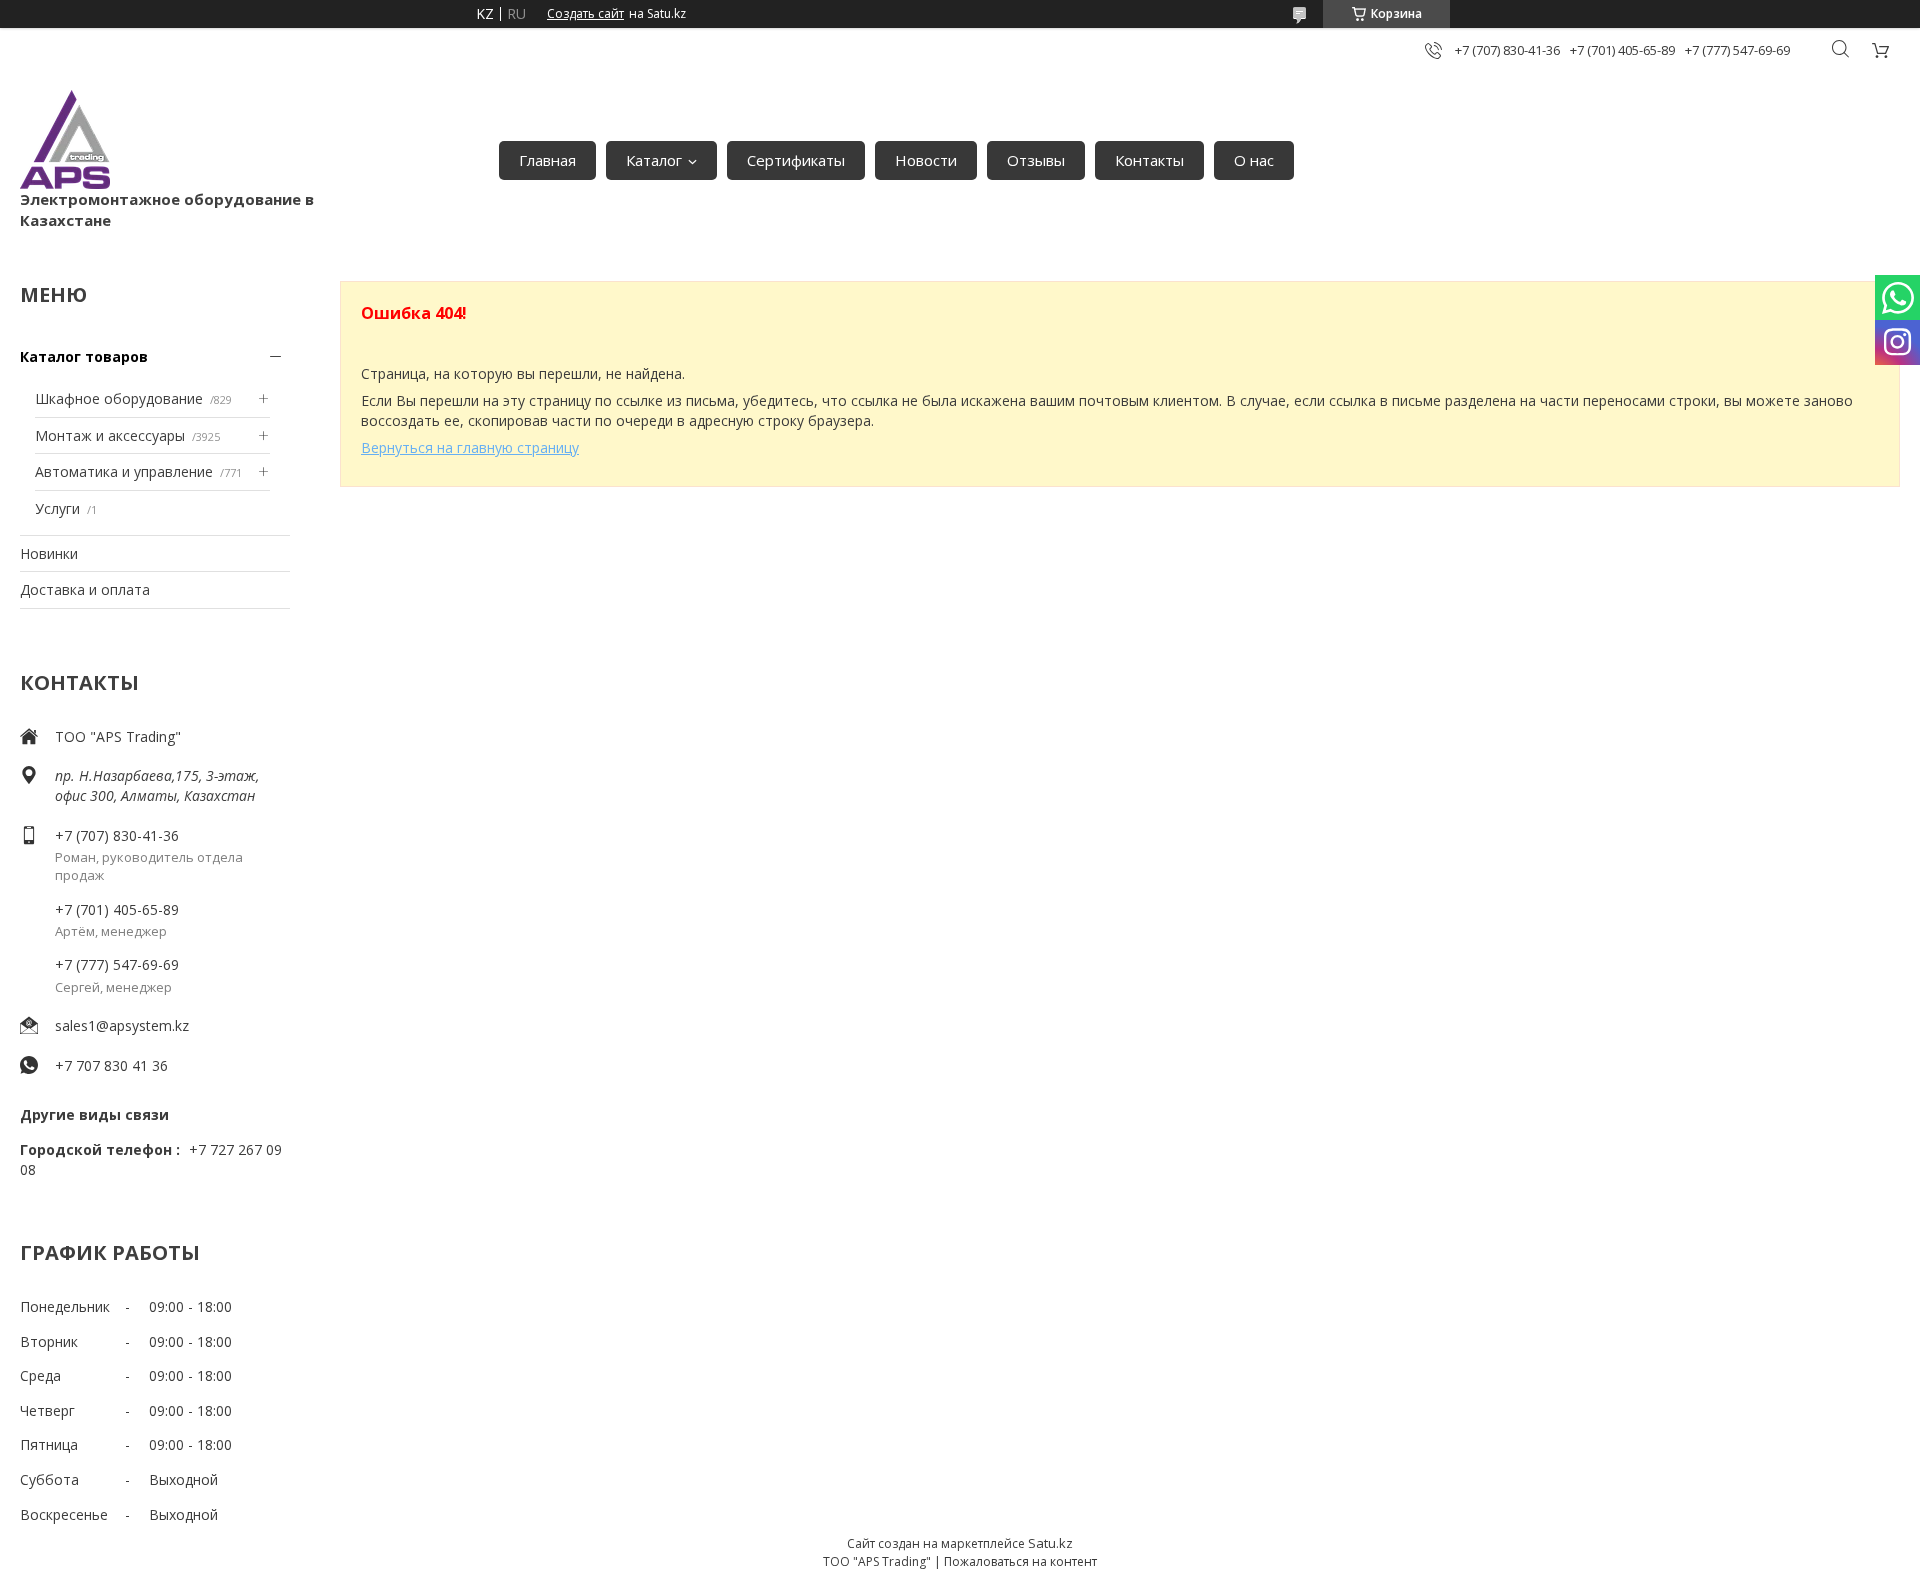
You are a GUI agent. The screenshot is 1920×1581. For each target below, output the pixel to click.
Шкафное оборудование (119, 398)
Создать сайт (585, 14)
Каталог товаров (84, 356)
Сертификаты (796, 160)
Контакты (1149, 160)
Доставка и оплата (85, 589)
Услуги (57, 508)
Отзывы (1036, 160)
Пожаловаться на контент (1020, 1561)
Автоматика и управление (124, 471)
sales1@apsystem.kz (122, 1025)
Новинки (49, 553)
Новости (926, 160)
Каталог (654, 160)
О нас (1254, 160)
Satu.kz (1050, 1543)
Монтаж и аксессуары (110, 435)
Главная (547, 160)
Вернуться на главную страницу (470, 447)
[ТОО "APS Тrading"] (65, 139)
